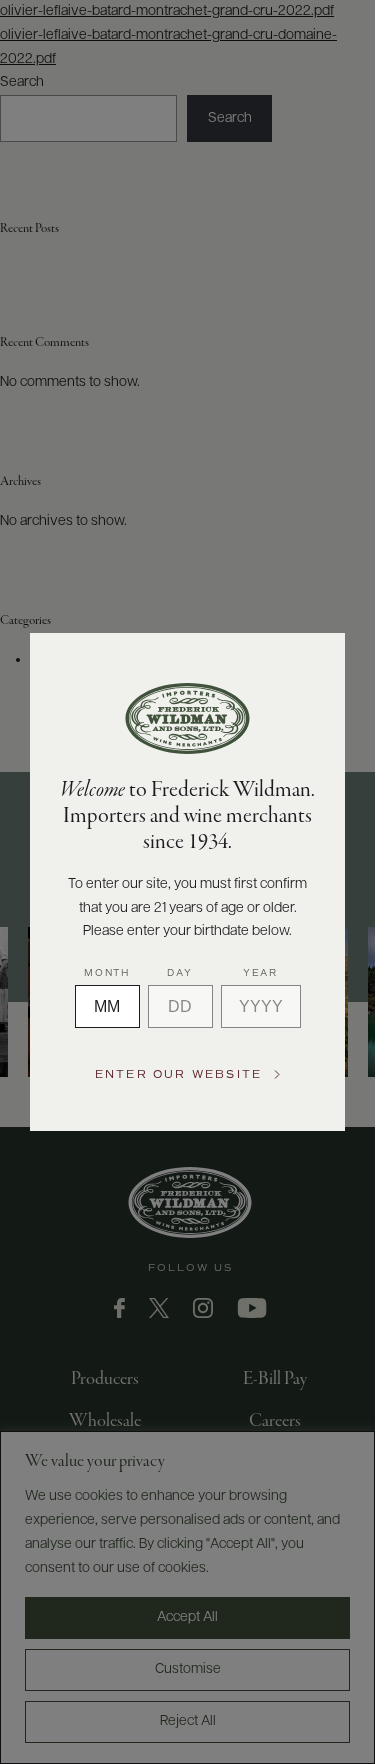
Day (179, 973)
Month (107, 973)
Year (260, 973)
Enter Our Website (178, 1074)
